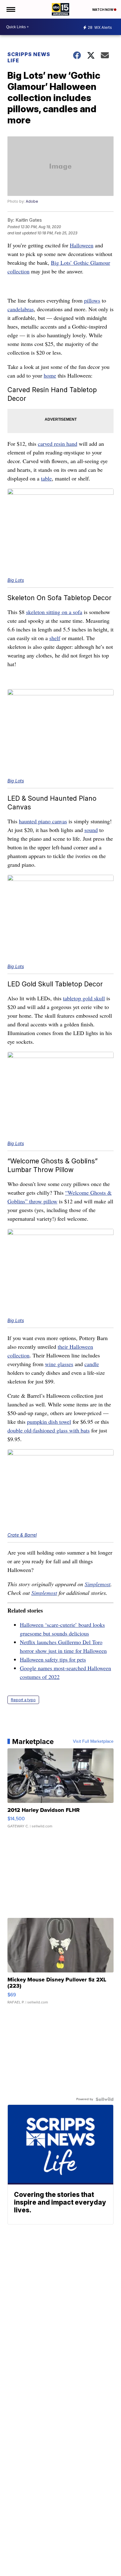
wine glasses (59, 1364)
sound (91, 830)
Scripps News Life (29, 57)
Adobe (32, 201)
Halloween (82, 245)
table (46, 478)
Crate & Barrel (22, 1535)
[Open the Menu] (10, 9)
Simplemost (98, 1584)
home (50, 375)
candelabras (21, 309)
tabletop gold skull (84, 998)
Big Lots (16, 580)
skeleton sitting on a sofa (54, 612)
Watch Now (103, 10)
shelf (55, 638)
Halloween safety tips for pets (53, 1659)
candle (92, 1364)
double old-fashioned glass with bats (49, 1430)
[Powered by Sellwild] (105, 2099)
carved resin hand (58, 444)
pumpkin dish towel (49, 1422)
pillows (92, 300)
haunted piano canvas (43, 821)
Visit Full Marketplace (93, 1742)
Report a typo (23, 1700)
